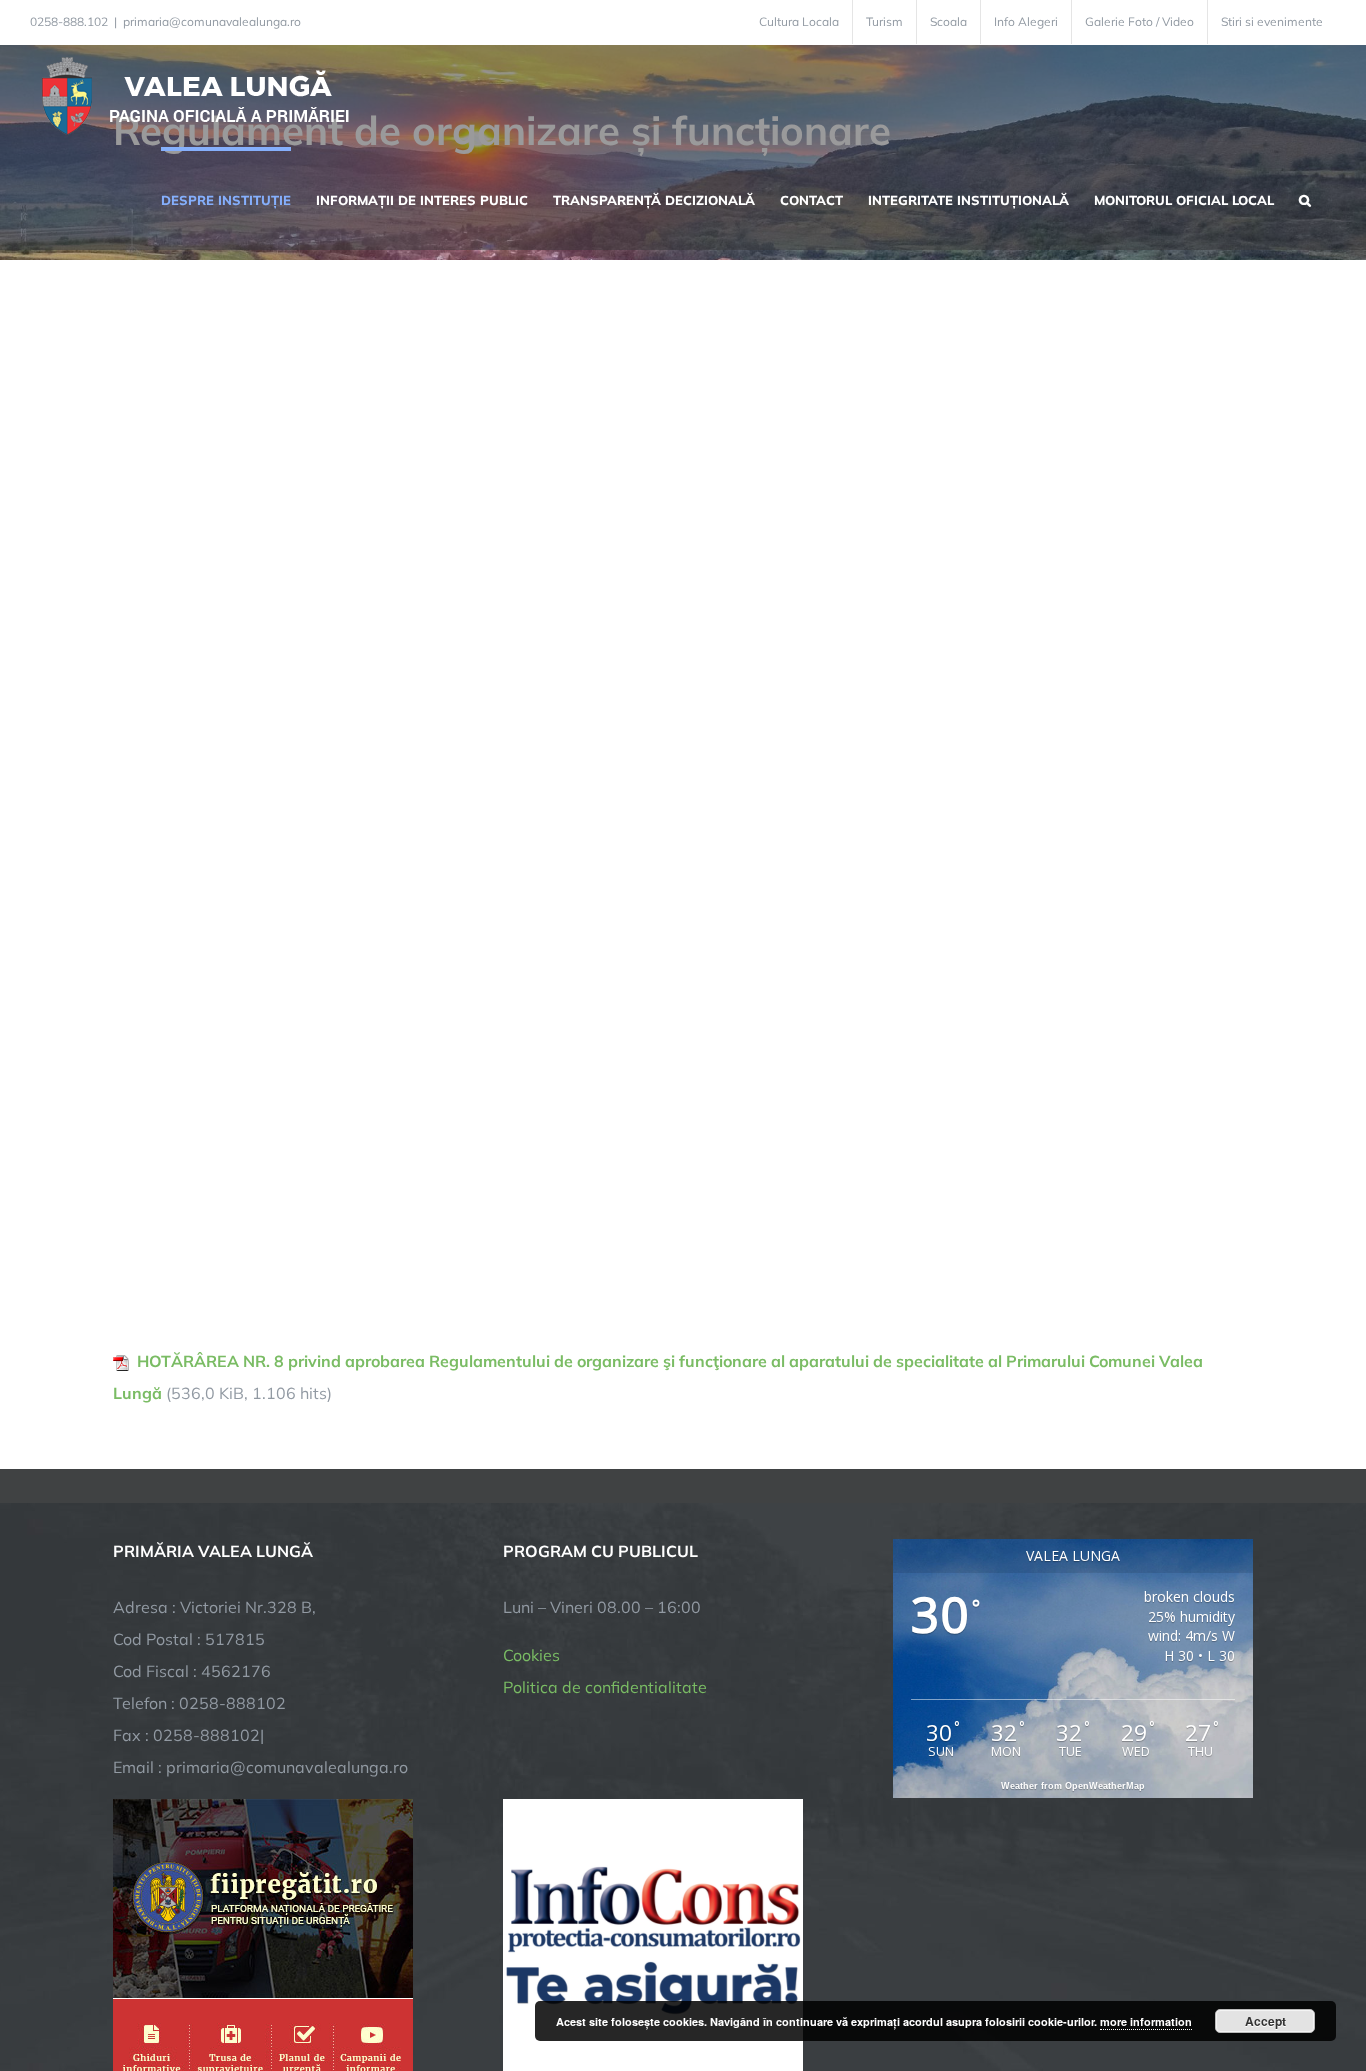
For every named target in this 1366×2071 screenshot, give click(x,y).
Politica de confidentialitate (605, 1687)
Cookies (531, 1655)
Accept (1265, 2021)
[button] (1305, 198)
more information (1146, 2021)
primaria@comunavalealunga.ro (212, 21)
